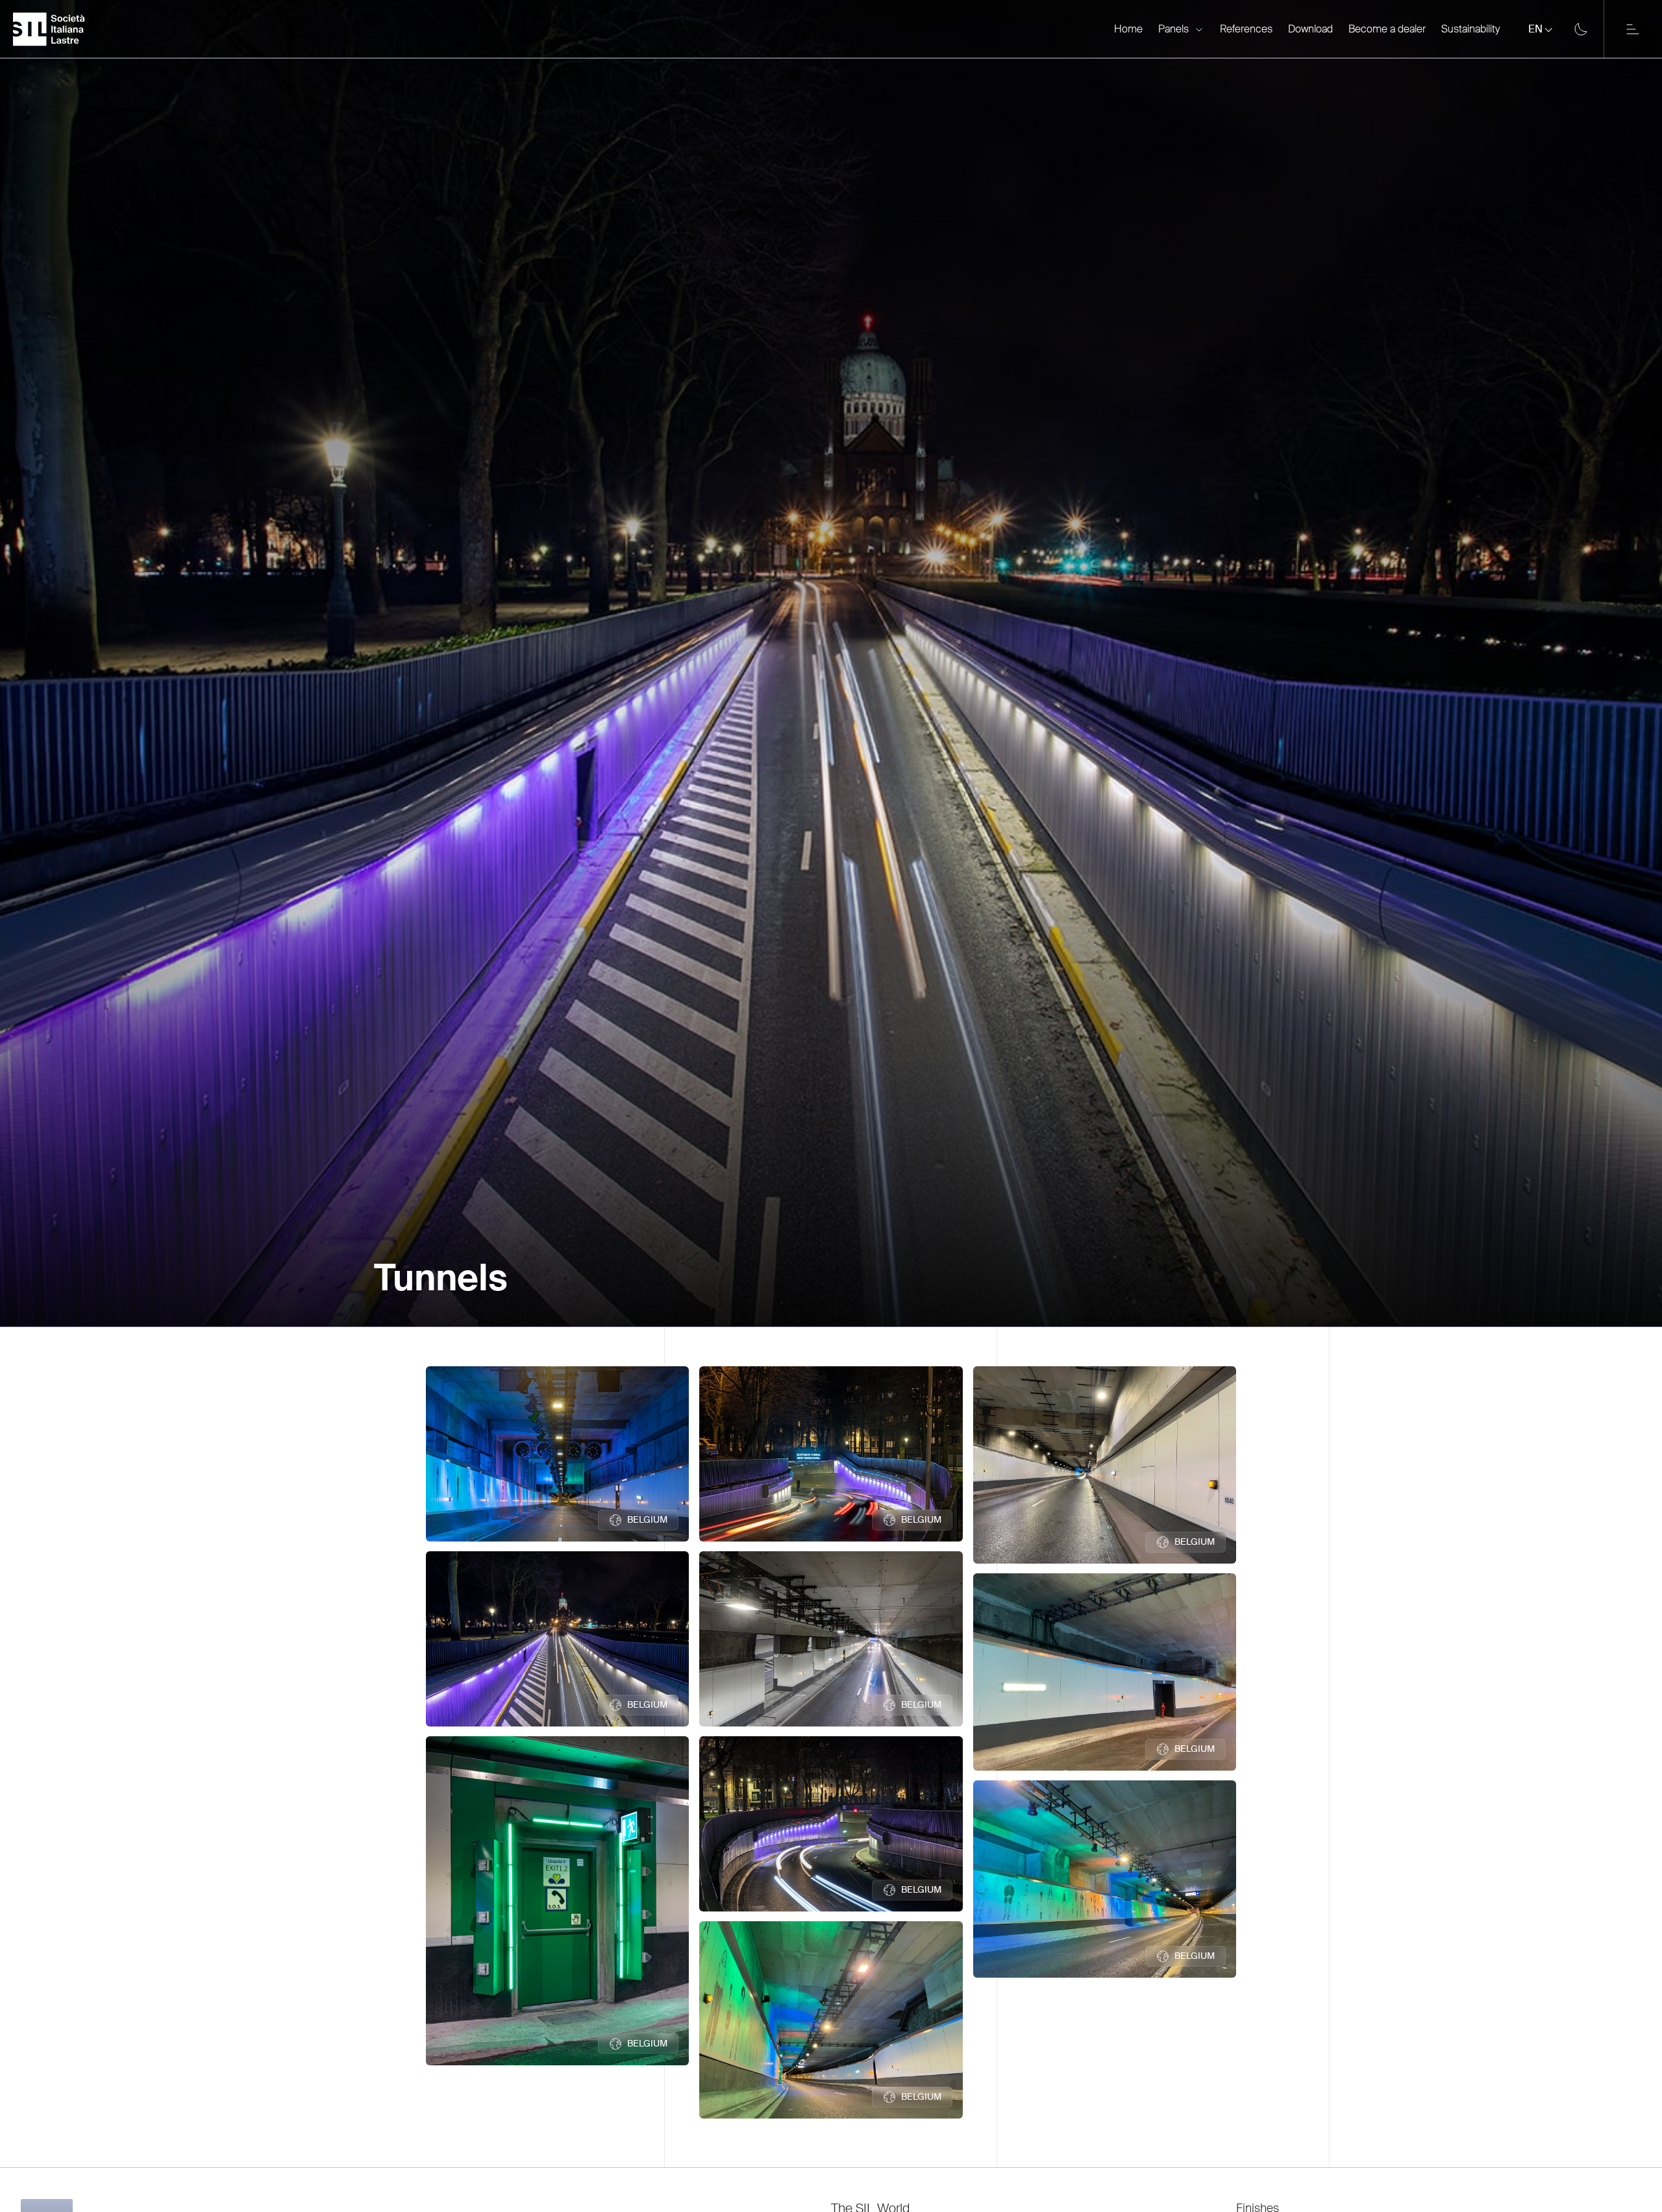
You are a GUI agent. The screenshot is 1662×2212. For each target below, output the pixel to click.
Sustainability (1470, 29)
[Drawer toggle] (1633, 29)
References (1246, 29)
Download (1310, 29)
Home (1128, 29)
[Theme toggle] (1581, 29)
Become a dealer (1387, 29)
